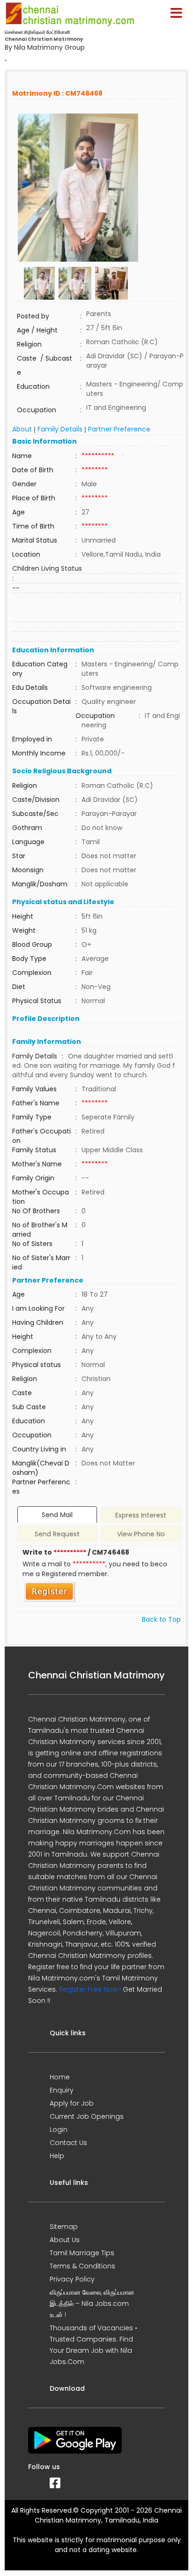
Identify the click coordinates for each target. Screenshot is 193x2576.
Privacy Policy (72, 2279)
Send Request (57, 1534)
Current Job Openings (87, 2116)
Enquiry (62, 2090)
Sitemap (64, 2227)
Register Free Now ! (90, 1989)
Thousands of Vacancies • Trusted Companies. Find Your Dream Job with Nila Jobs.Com (93, 2345)
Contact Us (68, 2143)
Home (60, 2077)
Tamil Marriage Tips (82, 2253)
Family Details (60, 429)
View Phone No (141, 1534)
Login (59, 2130)
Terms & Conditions (82, 2266)
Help (57, 2156)
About (22, 429)
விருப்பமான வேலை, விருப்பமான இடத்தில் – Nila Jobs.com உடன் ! (92, 2304)
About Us (65, 2240)
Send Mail (57, 1515)
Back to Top (161, 1619)
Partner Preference (119, 429)
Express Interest (141, 1515)
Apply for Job (72, 2103)
